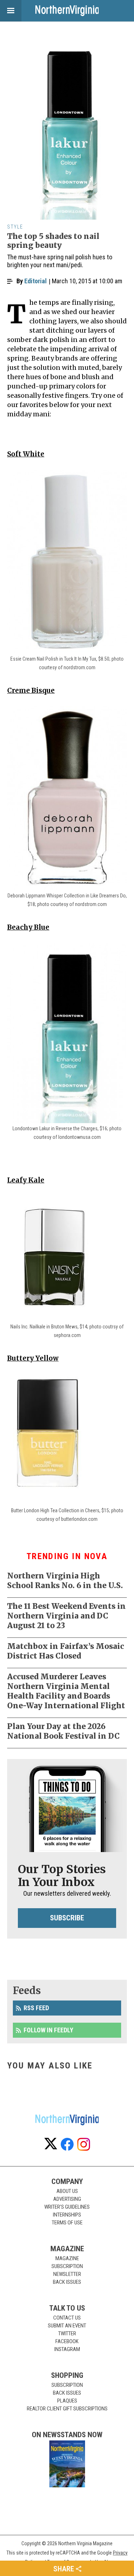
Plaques (67, 2401)
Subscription (67, 2266)
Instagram (67, 2349)
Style (15, 227)
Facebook (67, 2341)
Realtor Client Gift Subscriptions (67, 2409)
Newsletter (67, 2274)
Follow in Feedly (48, 2030)
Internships (67, 2215)
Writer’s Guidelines (67, 2207)
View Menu (11, 11)
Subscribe (67, 1918)
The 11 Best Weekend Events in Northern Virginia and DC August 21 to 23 (66, 1616)
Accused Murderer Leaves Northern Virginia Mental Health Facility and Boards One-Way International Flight (66, 1691)
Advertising (67, 2199)
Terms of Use (67, 2223)
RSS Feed (36, 2008)
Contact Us (67, 2318)
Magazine (67, 2258)
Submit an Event (67, 2326)
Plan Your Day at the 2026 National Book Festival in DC (63, 1731)
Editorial (36, 281)
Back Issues (67, 2282)
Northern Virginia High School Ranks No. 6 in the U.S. (65, 1581)
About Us (67, 2191)
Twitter (67, 2333)
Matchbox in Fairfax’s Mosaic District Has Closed (66, 1651)
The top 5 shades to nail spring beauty (53, 241)
